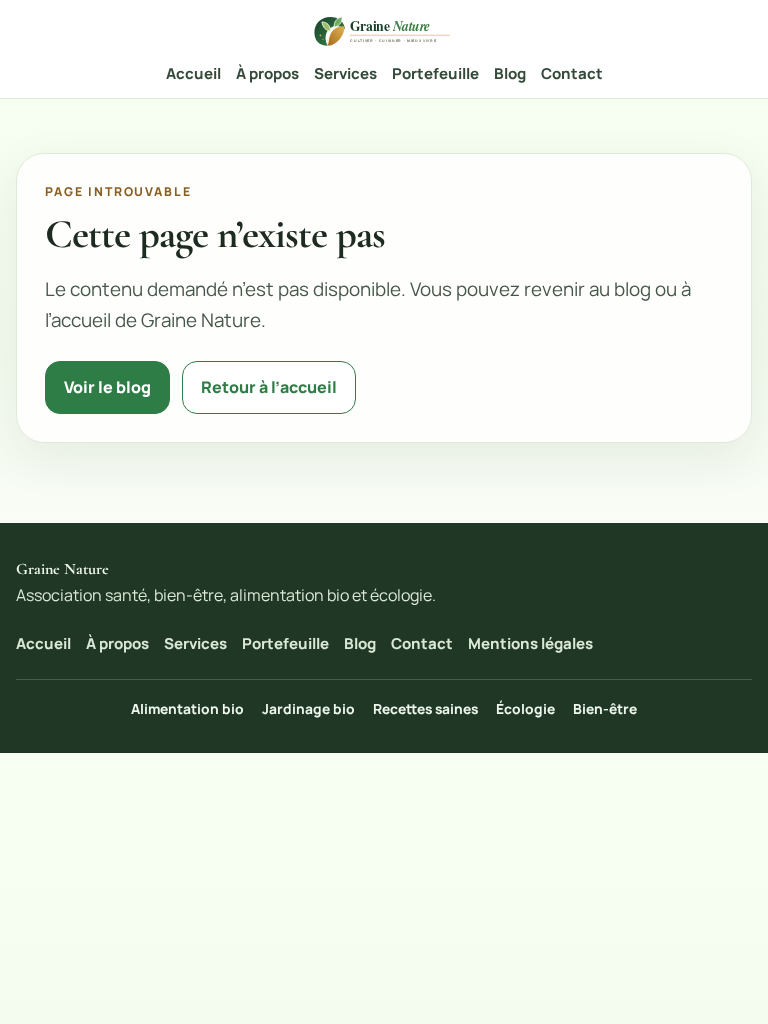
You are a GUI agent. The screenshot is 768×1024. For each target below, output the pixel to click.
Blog (510, 73)
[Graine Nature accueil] (384, 31)
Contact (572, 73)
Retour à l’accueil (269, 387)
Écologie (525, 708)
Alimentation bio (187, 708)
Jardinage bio (308, 708)
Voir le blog (107, 387)
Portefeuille (435, 73)
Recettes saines (425, 708)
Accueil (193, 73)
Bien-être (605, 708)
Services (345, 73)
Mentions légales (530, 643)
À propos (267, 73)
